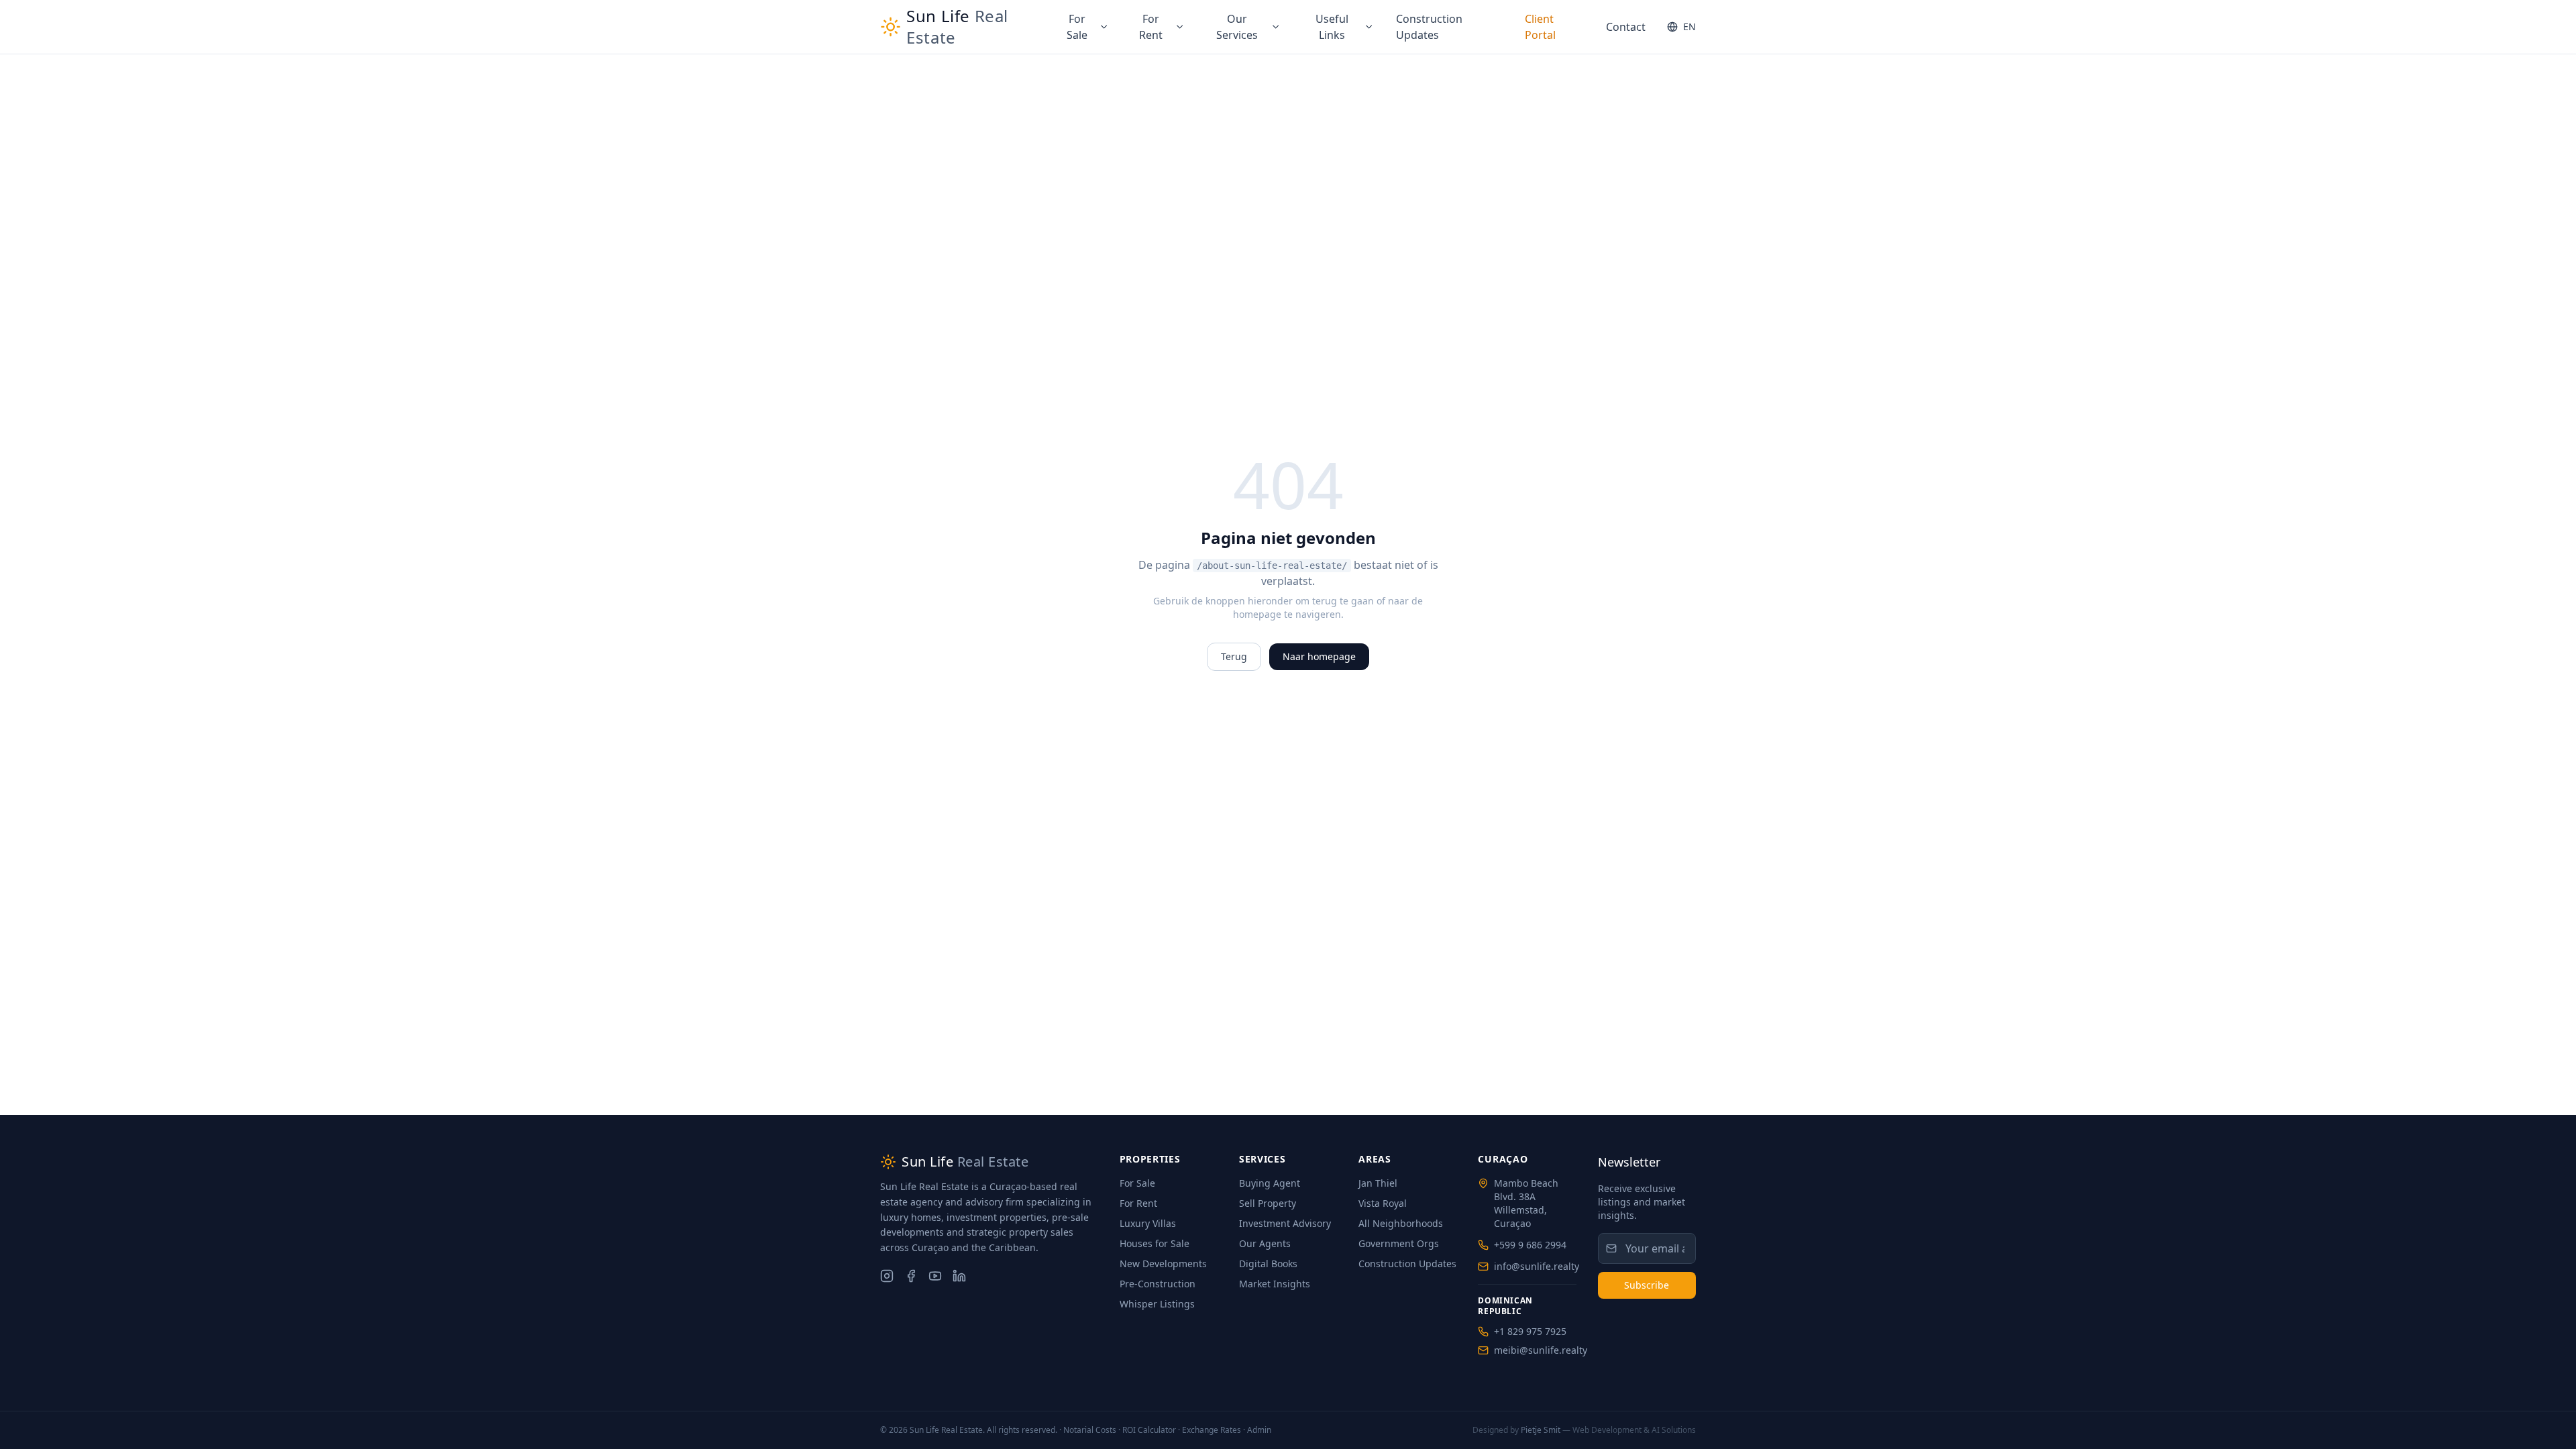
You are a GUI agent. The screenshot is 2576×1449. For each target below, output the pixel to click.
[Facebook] (911, 1276)
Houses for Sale (1155, 1243)
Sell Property (1268, 1203)
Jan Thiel (1378, 1183)
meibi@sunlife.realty (1541, 1350)
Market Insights (1275, 1284)
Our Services (1237, 27)
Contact (1626, 27)
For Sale (1077, 27)
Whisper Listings (1157, 1304)
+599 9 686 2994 (1530, 1245)
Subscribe (1647, 1285)
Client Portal (1540, 27)
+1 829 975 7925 (1530, 1331)
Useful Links (1332, 27)
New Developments (1163, 1264)
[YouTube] (935, 1276)
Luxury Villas (1148, 1223)
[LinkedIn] (959, 1276)
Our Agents (1265, 1243)
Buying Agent (1270, 1183)
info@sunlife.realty (1537, 1266)
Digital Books (1268, 1264)
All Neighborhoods (1401, 1223)
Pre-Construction (1158, 1284)
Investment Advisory (1285, 1223)
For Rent (1151, 27)
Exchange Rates (1212, 1430)
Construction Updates (1429, 27)
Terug (1234, 656)
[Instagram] (887, 1276)
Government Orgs (1399, 1243)
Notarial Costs (1090, 1430)
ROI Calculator (1149, 1430)
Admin (1259, 1430)
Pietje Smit (1541, 1430)
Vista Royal (1383, 1203)
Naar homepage (1319, 656)
